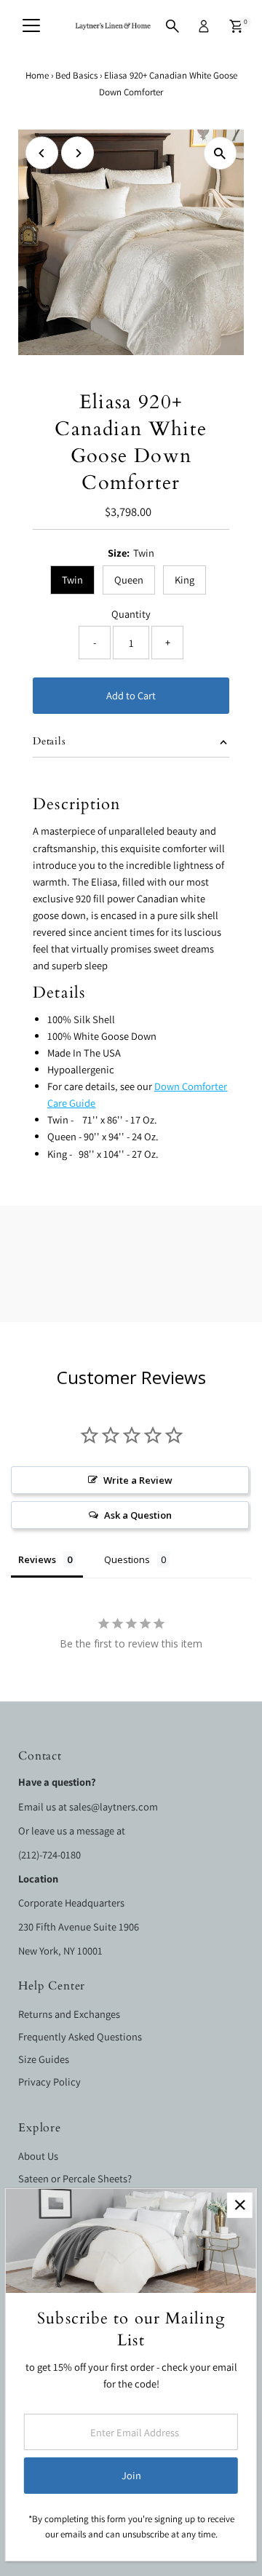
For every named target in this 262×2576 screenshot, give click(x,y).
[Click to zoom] (220, 153)
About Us (38, 2156)
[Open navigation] (31, 26)
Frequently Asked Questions (80, 2036)
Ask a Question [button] (138, 1515)
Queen (129, 580)
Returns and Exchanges (69, 2014)
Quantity (131, 614)
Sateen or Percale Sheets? (75, 2178)
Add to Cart (131, 695)
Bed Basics (76, 75)
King (184, 580)
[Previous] (42, 153)
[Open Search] (172, 26)
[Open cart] (236, 26)
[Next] (78, 153)
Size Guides (44, 2059)
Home (37, 75)
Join (131, 2475)
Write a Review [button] (138, 1480)
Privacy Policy (49, 2082)
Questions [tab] (127, 1559)
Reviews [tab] (37, 1559)
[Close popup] (240, 2205)
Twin (72, 580)
